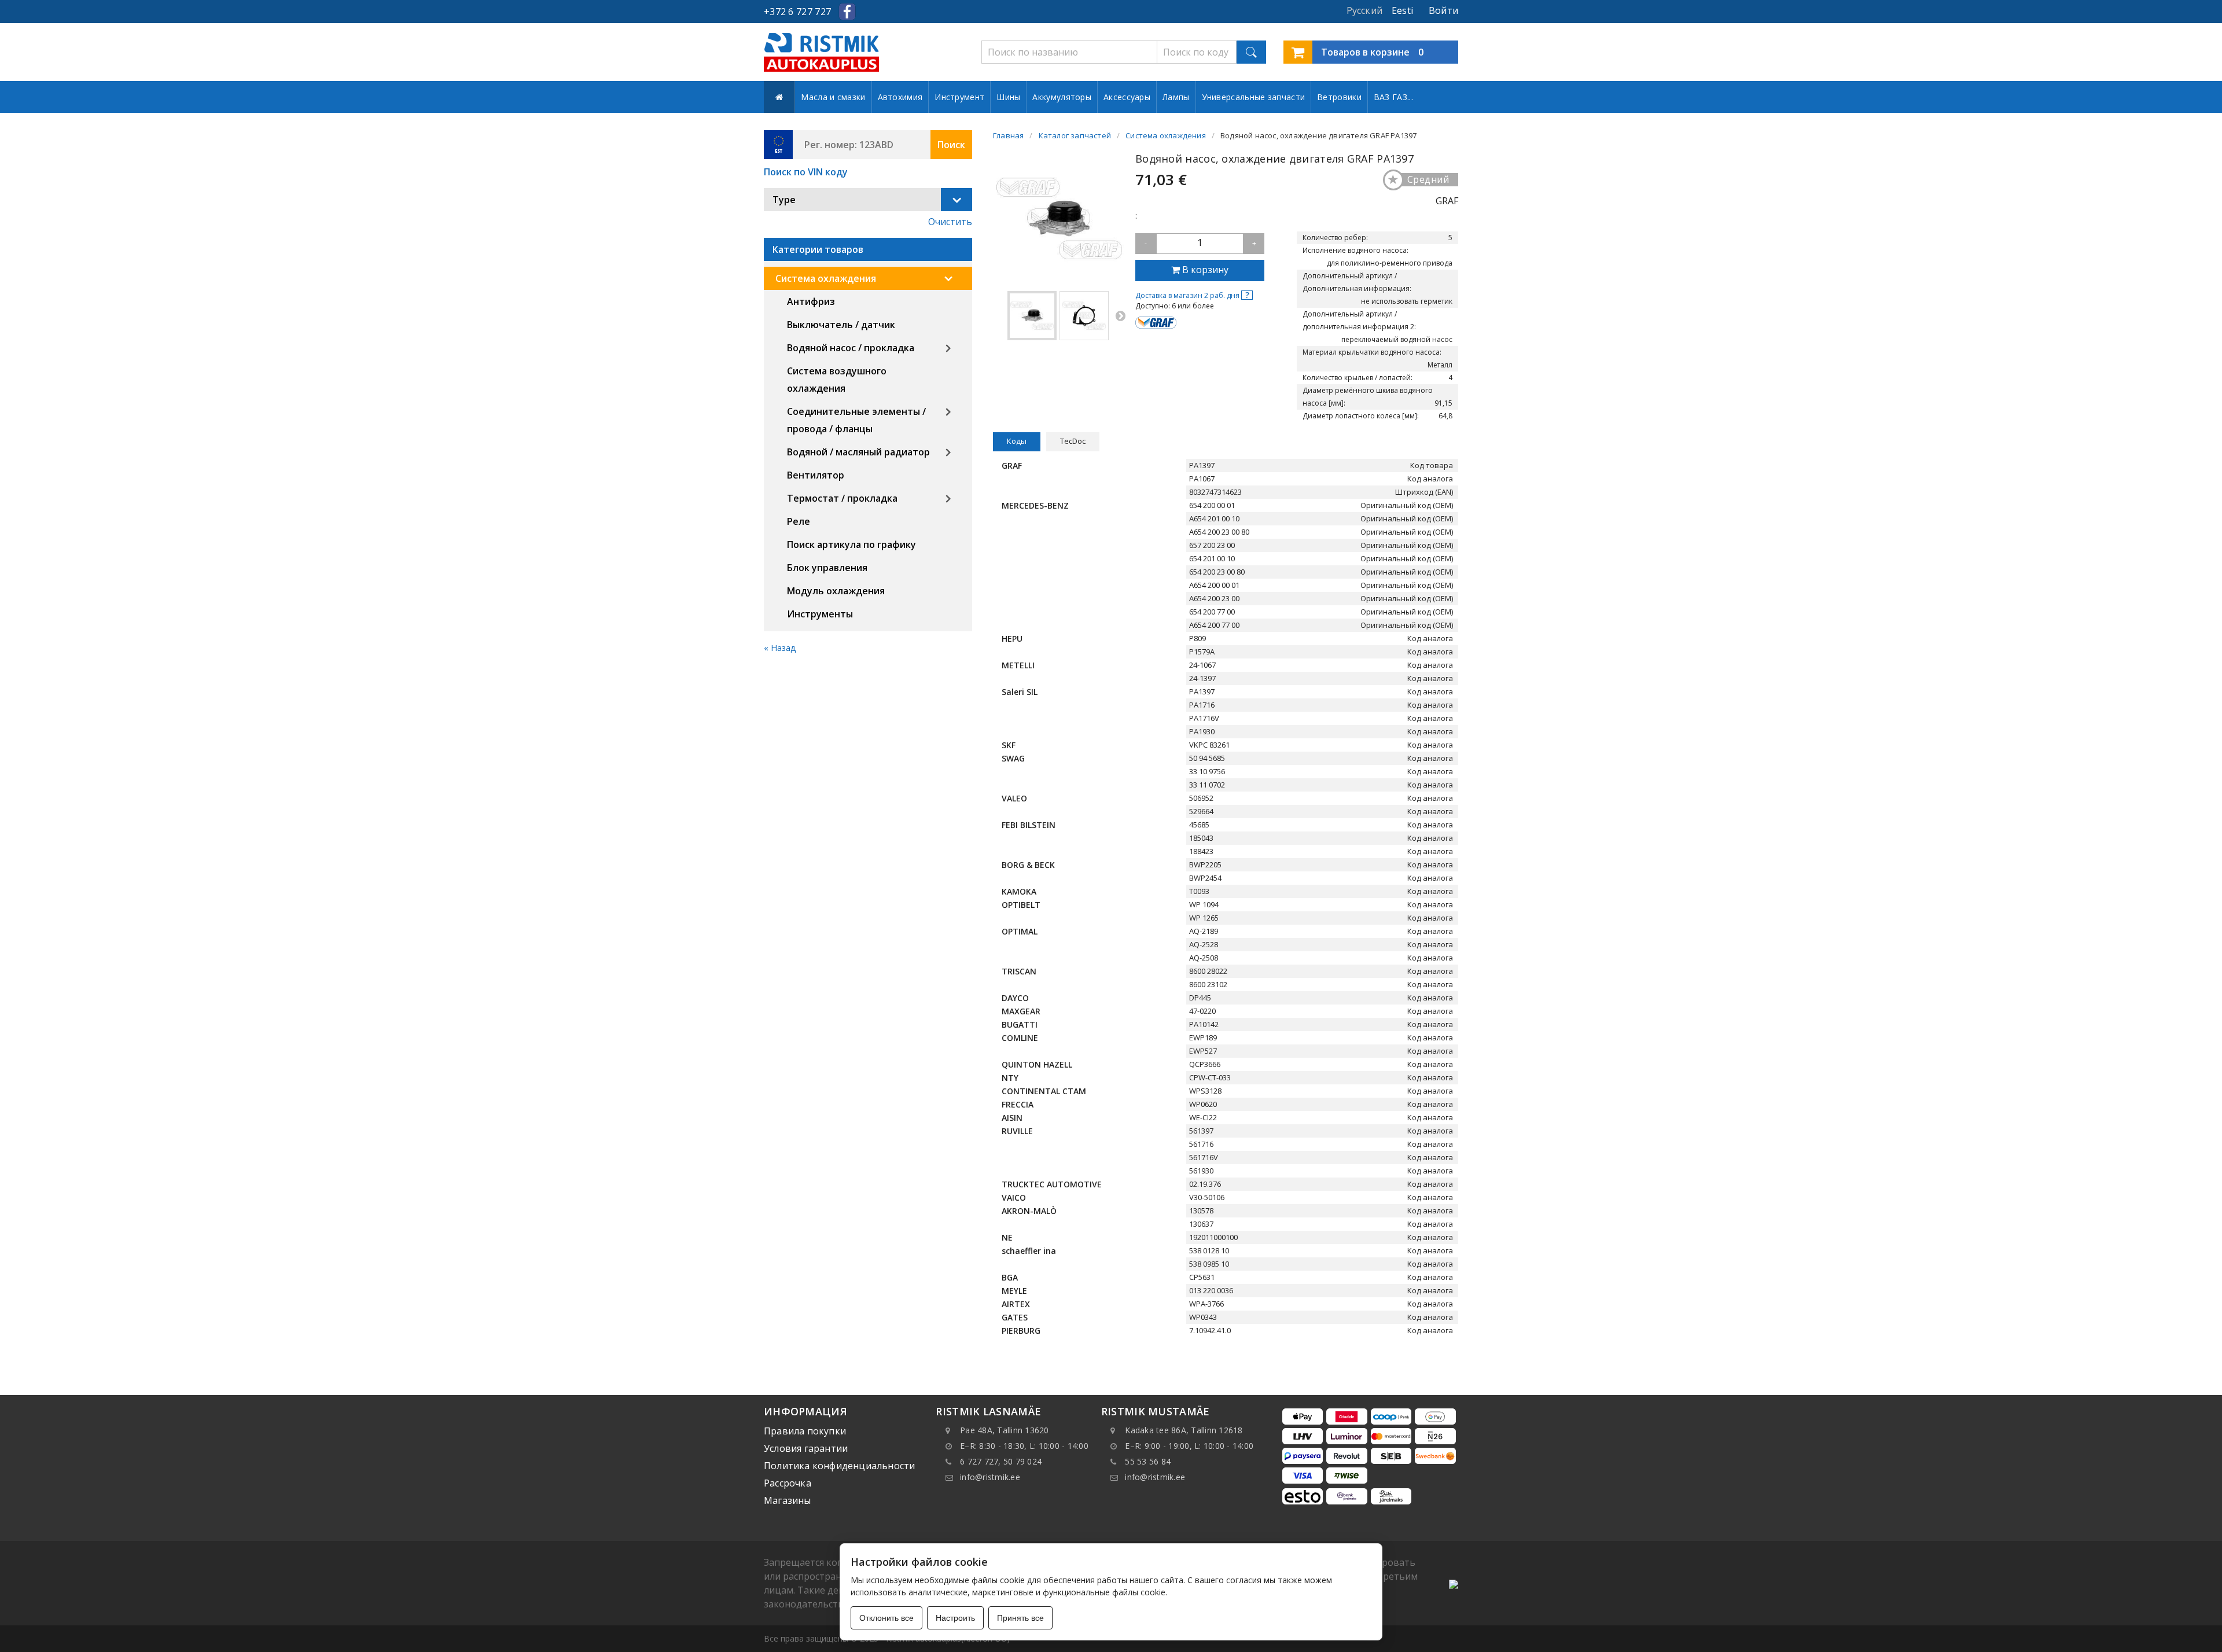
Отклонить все (886, 1618)
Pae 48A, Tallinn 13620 (1005, 1430)
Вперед (1120, 315)
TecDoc (1073, 441)
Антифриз (811, 301)
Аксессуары (1127, 97)
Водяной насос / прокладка (851, 348)
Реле (799, 521)
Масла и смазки (833, 97)
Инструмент (959, 97)
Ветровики (1339, 97)
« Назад (780, 648)
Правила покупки (805, 1431)
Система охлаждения (826, 278)
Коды (1017, 441)
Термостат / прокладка (842, 498)
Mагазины (788, 1500)
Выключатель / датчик (841, 325)
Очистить (950, 222)
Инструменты (820, 614)
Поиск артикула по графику (851, 544)
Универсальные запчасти (1254, 97)
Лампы (1176, 97)
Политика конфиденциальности (839, 1466)
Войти (1443, 10)
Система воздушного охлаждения (837, 380)
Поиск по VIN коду (806, 172)
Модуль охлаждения (836, 591)
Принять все (1020, 1618)
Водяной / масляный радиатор (858, 452)
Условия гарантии (806, 1448)
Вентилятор (816, 475)
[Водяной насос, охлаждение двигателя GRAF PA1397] (1032, 316)
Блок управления (827, 568)
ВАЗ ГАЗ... (1393, 97)
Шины (1008, 97)
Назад (999, 315)
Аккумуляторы (1062, 97)
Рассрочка (788, 1483)
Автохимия (900, 97)
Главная (1008, 135)
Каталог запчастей (1075, 135)
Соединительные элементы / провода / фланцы (856, 420)
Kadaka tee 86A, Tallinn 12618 (1184, 1430)
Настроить (955, 1618)
